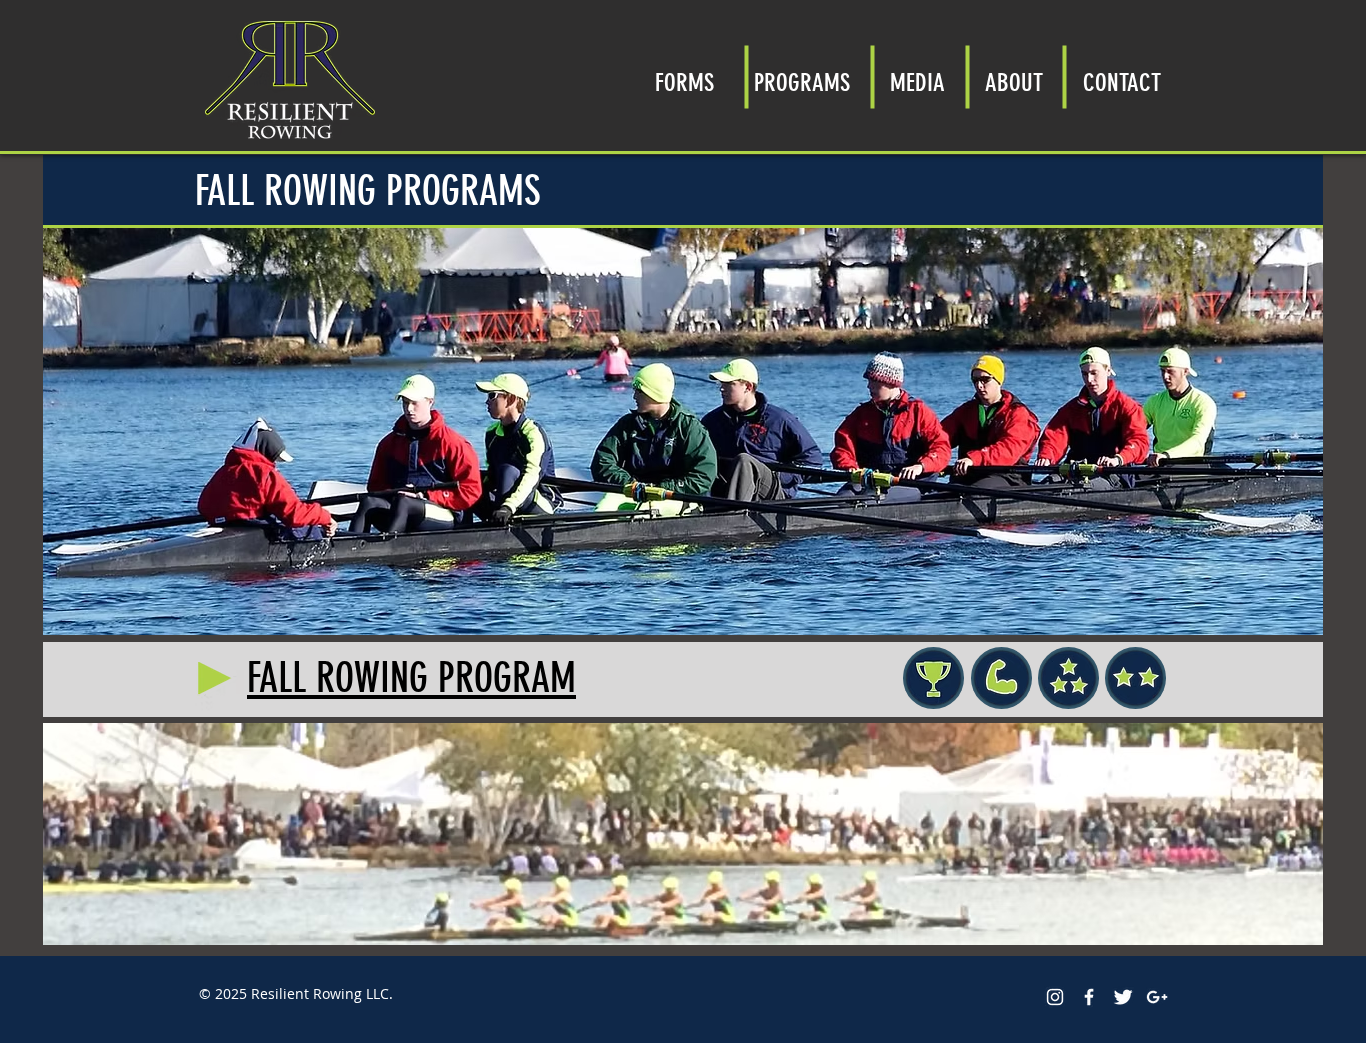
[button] (802, 76)
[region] (1135, 678)
